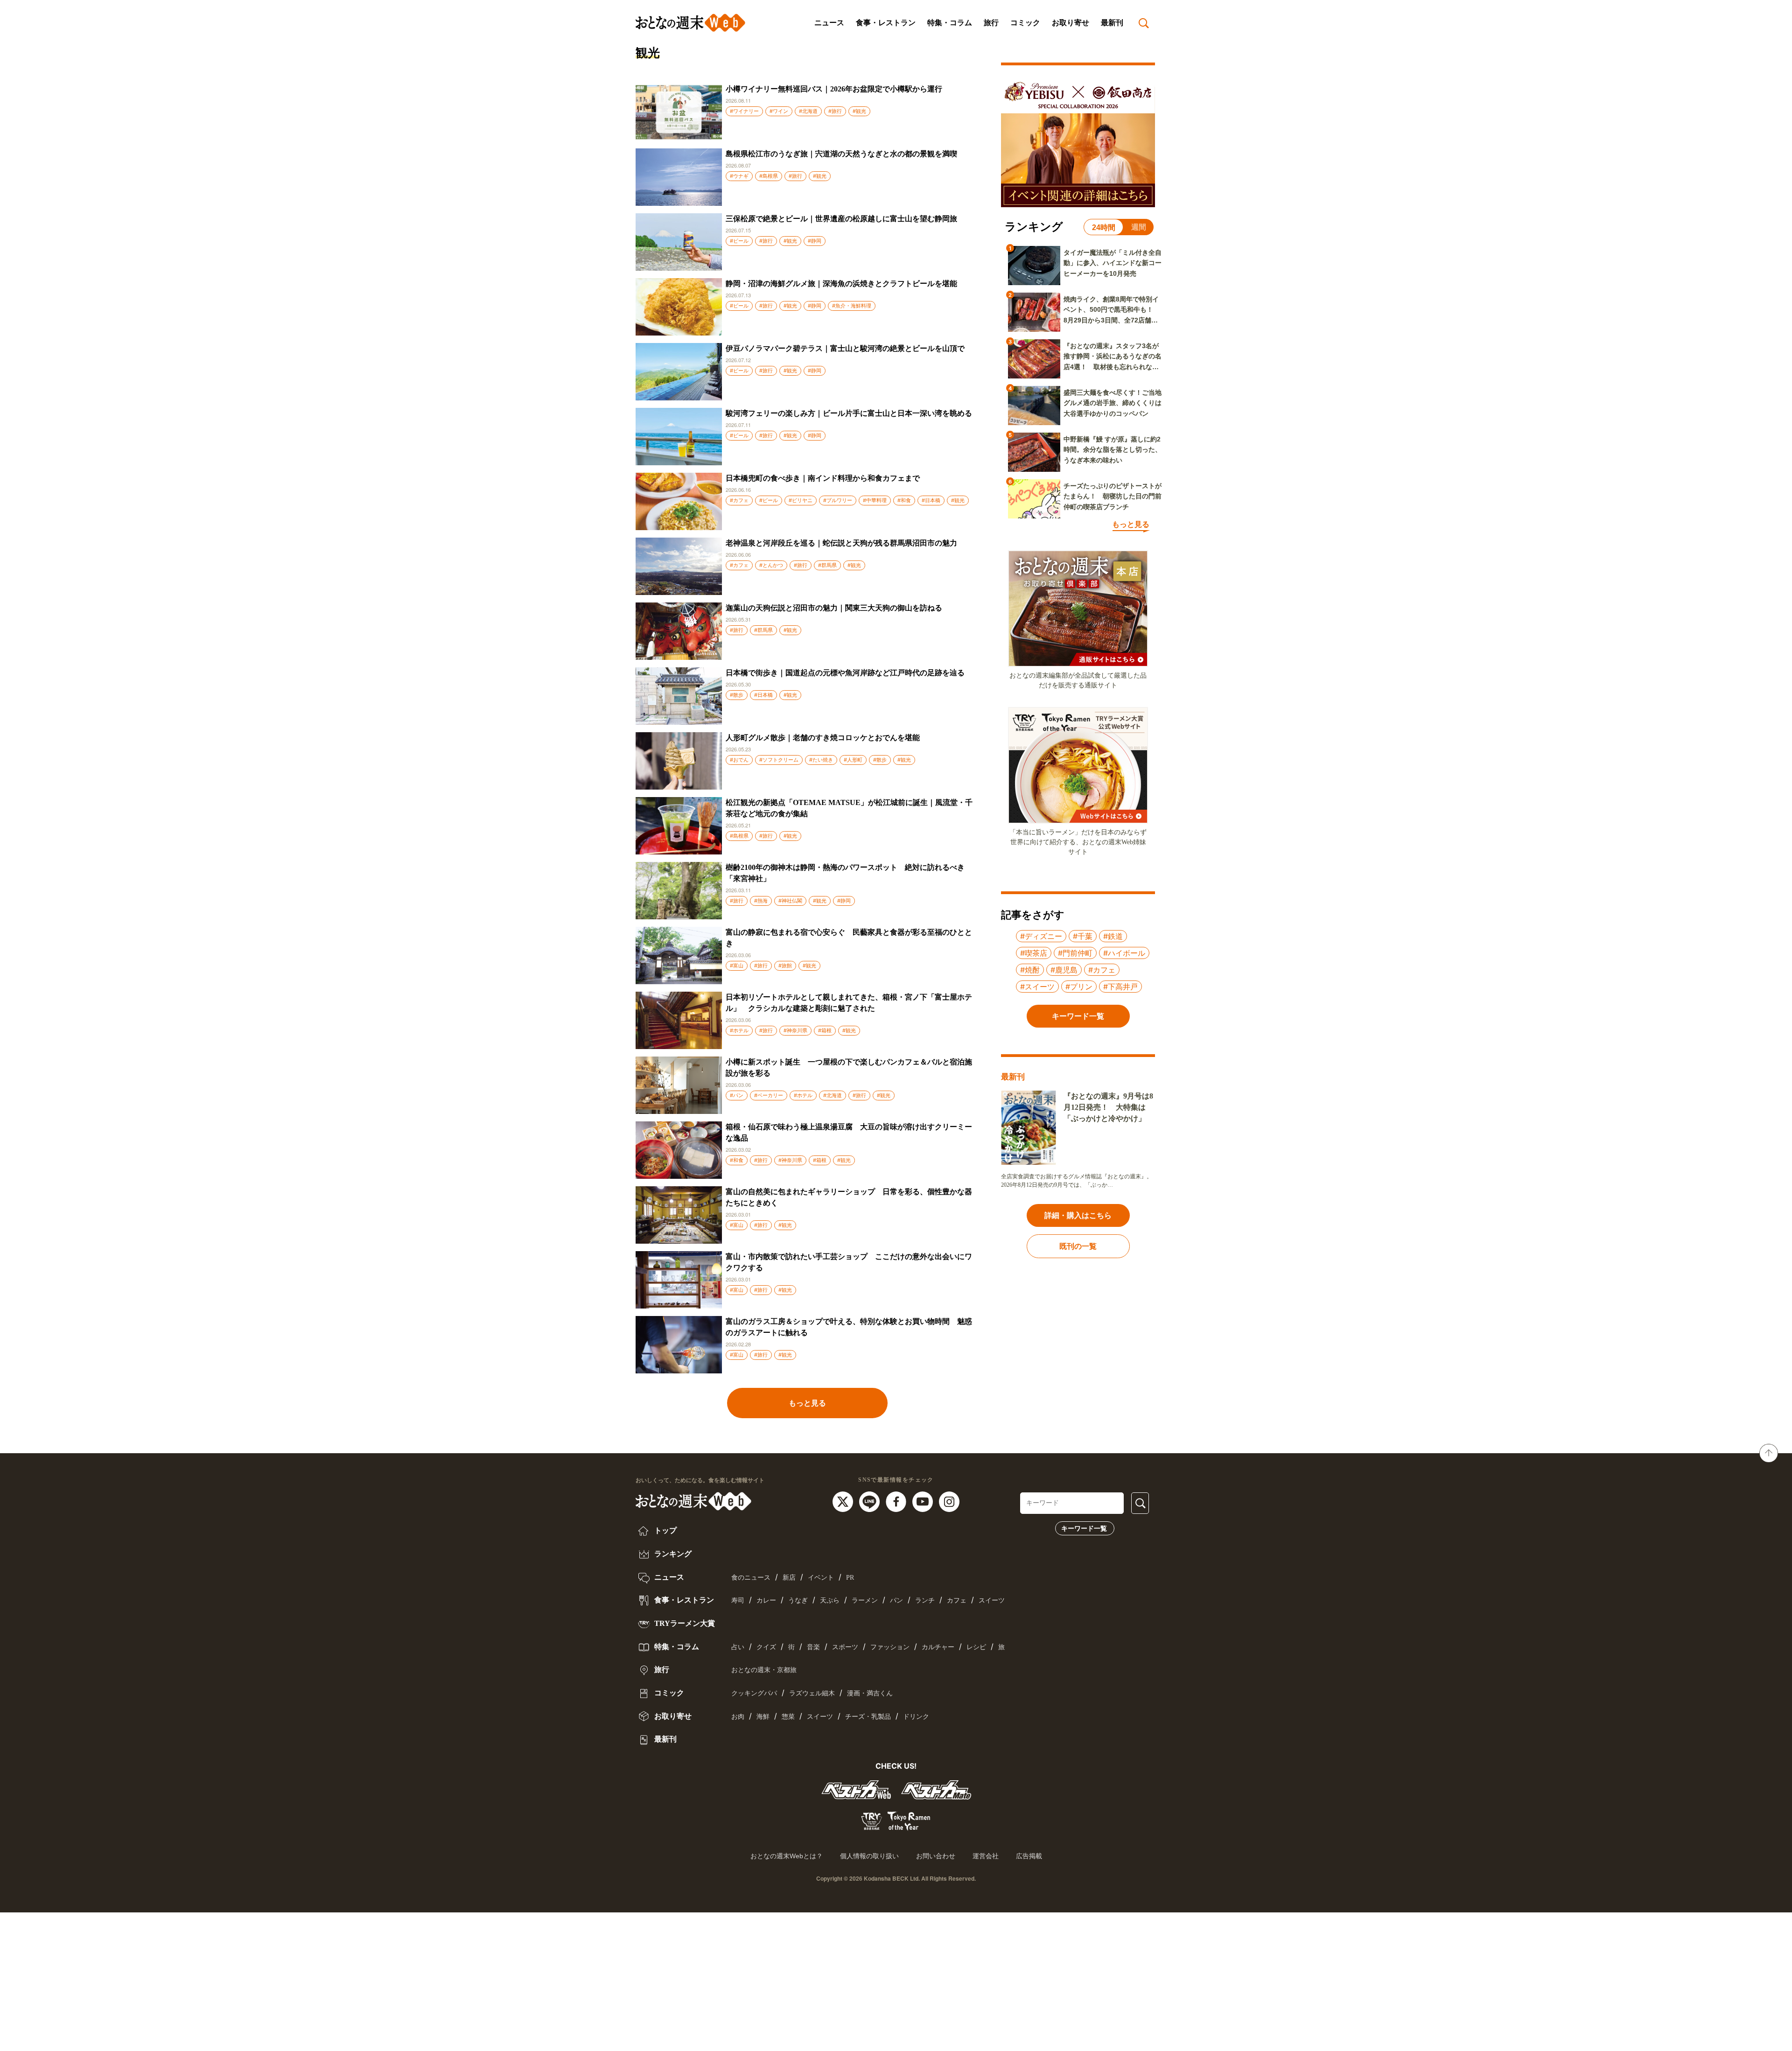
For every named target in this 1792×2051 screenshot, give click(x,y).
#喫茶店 (1034, 953)
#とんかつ (771, 565)
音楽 (813, 1647)
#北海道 (808, 111)
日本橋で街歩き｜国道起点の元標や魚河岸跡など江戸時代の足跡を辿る (845, 673)
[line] (871, 1501)
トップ (665, 1530)
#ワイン (779, 111)
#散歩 (737, 695)
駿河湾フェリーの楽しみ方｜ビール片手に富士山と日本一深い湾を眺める (849, 413)
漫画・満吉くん (870, 1693)
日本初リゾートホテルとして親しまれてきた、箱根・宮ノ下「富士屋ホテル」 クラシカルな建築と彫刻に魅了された (849, 1003)
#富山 (737, 966)
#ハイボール (1124, 953)
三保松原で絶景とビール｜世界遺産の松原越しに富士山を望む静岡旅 (841, 219)
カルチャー (938, 1647)
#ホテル (739, 1030)
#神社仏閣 (790, 901)
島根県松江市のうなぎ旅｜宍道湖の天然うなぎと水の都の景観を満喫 (841, 154)
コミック (1025, 23)
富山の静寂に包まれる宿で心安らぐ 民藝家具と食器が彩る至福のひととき (849, 938)
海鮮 (763, 1717)
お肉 (738, 1717)
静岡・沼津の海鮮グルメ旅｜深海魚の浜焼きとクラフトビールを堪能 (841, 283)
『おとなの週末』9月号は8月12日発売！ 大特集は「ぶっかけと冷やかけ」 (1108, 1107)
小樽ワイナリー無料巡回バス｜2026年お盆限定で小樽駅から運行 (834, 89)
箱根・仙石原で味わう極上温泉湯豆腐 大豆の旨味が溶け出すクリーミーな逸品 (849, 1132)
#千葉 (1083, 936)
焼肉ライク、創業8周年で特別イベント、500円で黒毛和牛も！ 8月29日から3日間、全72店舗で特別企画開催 (1112, 310)
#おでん (739, 760)
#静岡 (815, 241)
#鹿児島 (1064, 970)
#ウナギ (739, 176)
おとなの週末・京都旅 (764, 1670)
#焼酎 (1030, 970)
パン (896, 1600)
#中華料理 (875, 500)
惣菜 (788, 1717)
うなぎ (798, 1600)
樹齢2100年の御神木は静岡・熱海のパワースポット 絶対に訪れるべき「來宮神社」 (845, 873)
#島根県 (769, 176)
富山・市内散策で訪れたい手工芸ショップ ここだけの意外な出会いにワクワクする (849, 1262)
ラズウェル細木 (812, 1693)
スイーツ (992, 1600)
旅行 (991, 23)
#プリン (1079, 987)
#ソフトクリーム (779, 760)
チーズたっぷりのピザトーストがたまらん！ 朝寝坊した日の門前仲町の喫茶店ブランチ (1113, 496)
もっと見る (807, 1403)
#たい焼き (821, 760)
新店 (789, 1578)
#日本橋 (931, 500)
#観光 (859, 111)
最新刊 (1112, 23)
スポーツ (845, 1647)
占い (738, 1647)
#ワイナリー (744, 111)
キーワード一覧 (1084, 1528)
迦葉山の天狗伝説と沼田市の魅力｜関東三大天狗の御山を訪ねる (834, 608)
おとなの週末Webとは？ (787, 1856)
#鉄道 (1113, 936)
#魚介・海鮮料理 (852, 306)
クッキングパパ (754, 1693)
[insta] (949, 1501)
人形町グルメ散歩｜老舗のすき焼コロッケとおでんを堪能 (823, 738)
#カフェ (739, 500)
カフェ (957, 1600)
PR (850, 1578)
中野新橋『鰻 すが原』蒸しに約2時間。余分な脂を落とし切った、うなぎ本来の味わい (1113, 450)
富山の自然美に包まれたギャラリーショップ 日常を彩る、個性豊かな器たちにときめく (849, 1197)
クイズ (766, 1647)
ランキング (672, 1554)
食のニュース (751, 1578)
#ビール (739, 241)
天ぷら (830, 1600)
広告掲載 (1029, 1856)
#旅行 (835, 111)
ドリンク (916, 1717)
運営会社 (986, 1856)
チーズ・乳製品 (868, 1717)
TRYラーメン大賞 (684, 1623)
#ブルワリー (838, 500)
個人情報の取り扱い (869, 1856)
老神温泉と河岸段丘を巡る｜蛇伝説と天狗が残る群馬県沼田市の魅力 (841, 543)
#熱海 (761, 901)
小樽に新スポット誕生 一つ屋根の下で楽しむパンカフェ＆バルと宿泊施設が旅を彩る (849, 1067)
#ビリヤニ (801, 500)
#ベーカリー (769, 1095)
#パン (737, 1095)
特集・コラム (950, 23)
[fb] (897, 1501)
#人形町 (853, 760)
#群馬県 (827, 565)
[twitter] (844, 1501)
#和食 (904, 500)
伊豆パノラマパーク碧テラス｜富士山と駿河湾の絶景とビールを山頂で (845, 348)
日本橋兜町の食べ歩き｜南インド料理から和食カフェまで (823, 478)
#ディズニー (1041, 936)
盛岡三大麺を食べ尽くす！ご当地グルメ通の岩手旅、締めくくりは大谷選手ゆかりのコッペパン (1113, 403)
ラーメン (865, 1600)
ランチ (925, 1600)
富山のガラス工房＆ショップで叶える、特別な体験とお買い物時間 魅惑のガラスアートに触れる (849, 1327)
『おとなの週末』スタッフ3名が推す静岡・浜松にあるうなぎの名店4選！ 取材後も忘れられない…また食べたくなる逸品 (1113, 357)
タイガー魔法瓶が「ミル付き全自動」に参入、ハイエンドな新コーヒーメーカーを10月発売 (1113, 263)
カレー (766, 1600)
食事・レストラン (886, 23)
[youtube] (924, 1501)
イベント (821, 1578)
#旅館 (785, 966)
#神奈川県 (795, 1030)
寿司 (738, 1600)
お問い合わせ (936, 1856)
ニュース (829, 23)
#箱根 (825, 1030)
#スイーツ (1037, 987)
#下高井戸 (1120, 987)
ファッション (890, 1647)
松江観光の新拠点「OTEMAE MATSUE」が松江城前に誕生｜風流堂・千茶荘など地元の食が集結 (849, 808)
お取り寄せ (1071, 23)
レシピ (976, 1647)
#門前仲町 (1075, 953)
